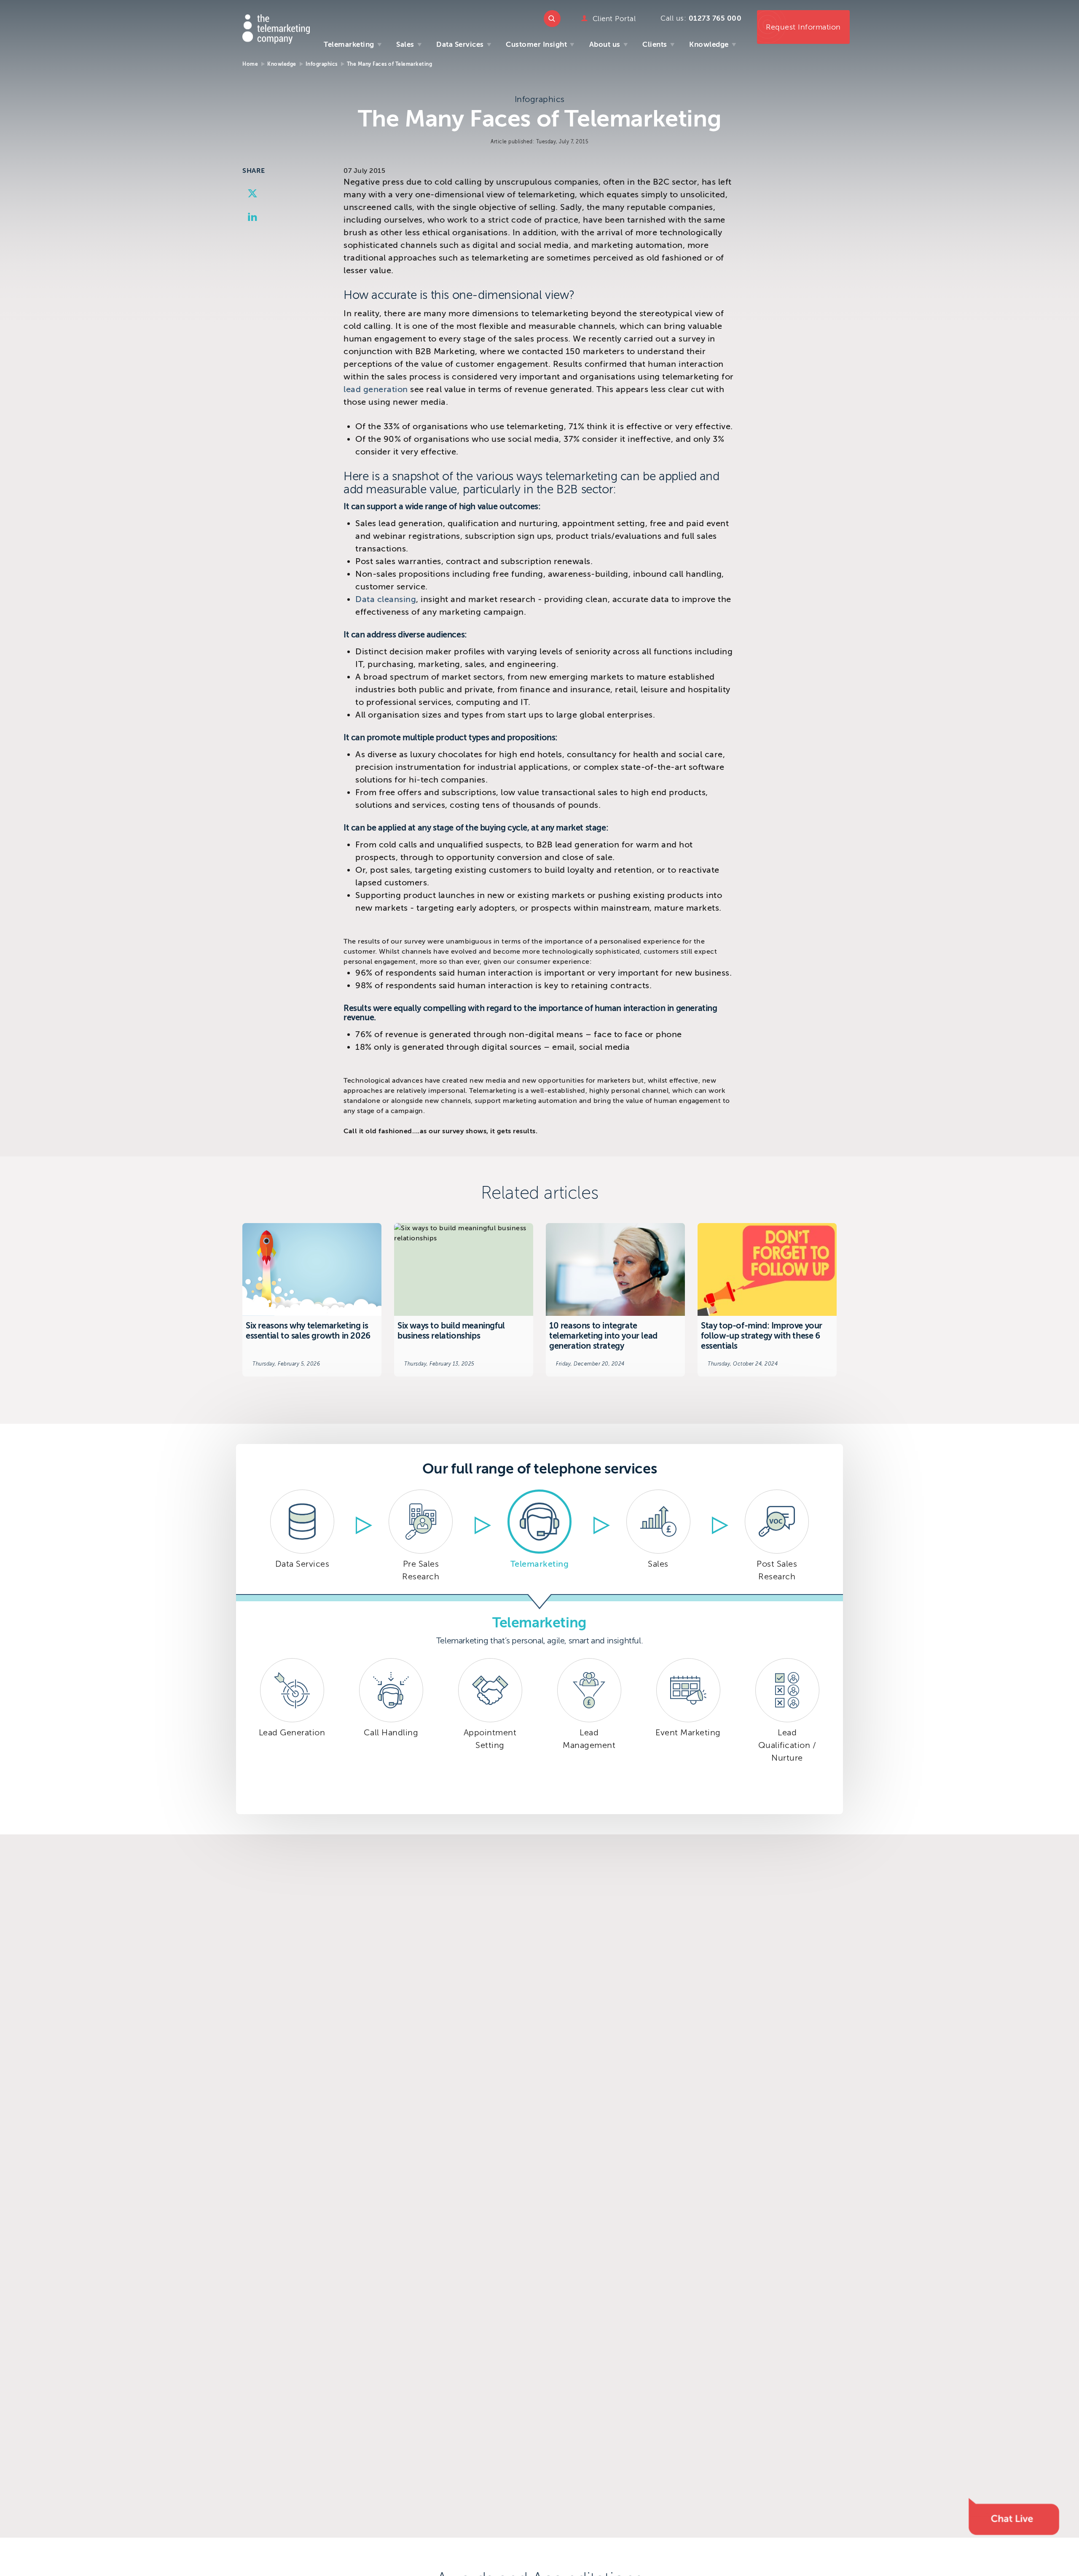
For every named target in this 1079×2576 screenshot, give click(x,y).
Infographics (322, 64)
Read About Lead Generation (292, 1731)
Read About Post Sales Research (777, 1538)
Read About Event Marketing (688, 1731)
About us (605, 44)
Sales (405, 44)
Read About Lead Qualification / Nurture (787, 1731)
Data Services (460, 44)
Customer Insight (536, 44)
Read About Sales (658, 1538)
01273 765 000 (715, 18)
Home (250, 64)
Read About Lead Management (589, 1731)
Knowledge (709, 44)
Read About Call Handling (391, 1731)
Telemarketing (349, 44)
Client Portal (614, 19)
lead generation (376, 389)
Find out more (312, 1300)
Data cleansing (386, 599)
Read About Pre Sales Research (421, 1538)
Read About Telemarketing (540, 1538)
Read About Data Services (302, 1538)
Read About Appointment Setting (490, 1731)
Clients (655, 44)
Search (552, 19)
